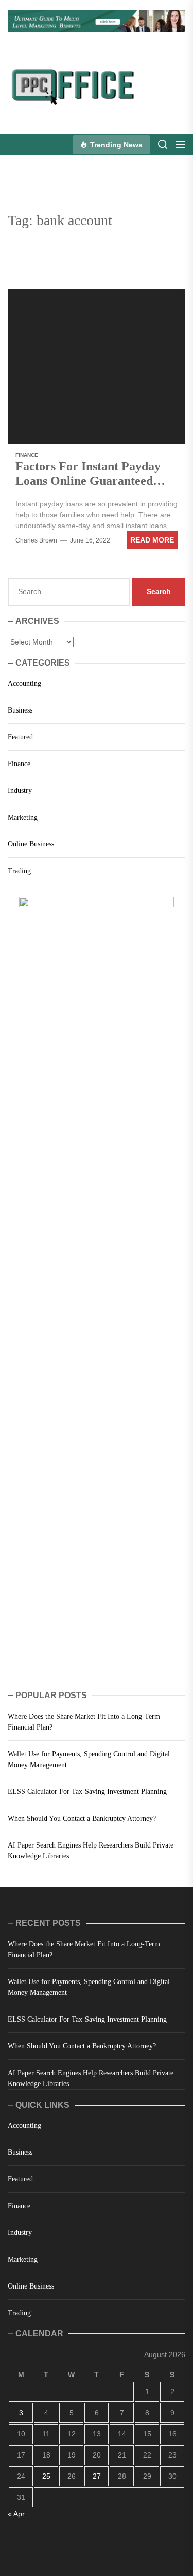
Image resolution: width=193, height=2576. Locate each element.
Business (20, 710)
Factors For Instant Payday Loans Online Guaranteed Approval (88, 481)
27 (97, 2476)
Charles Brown (36, 540)
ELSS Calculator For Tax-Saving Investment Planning (87, 1792)
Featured (20, 737)
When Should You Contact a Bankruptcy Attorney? (82, 1818)
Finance (27, 455)
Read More (152, 540)
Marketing (23, 817)
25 (46, 2476)
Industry (20, 791)
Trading (19, 871)
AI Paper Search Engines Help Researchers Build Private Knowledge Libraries (91, 1851)
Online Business (31, 844)
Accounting (24, 683)
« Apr (16, 2514)
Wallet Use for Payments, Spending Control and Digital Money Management (89, 1759)
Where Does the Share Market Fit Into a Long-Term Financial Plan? (84, 1722)
